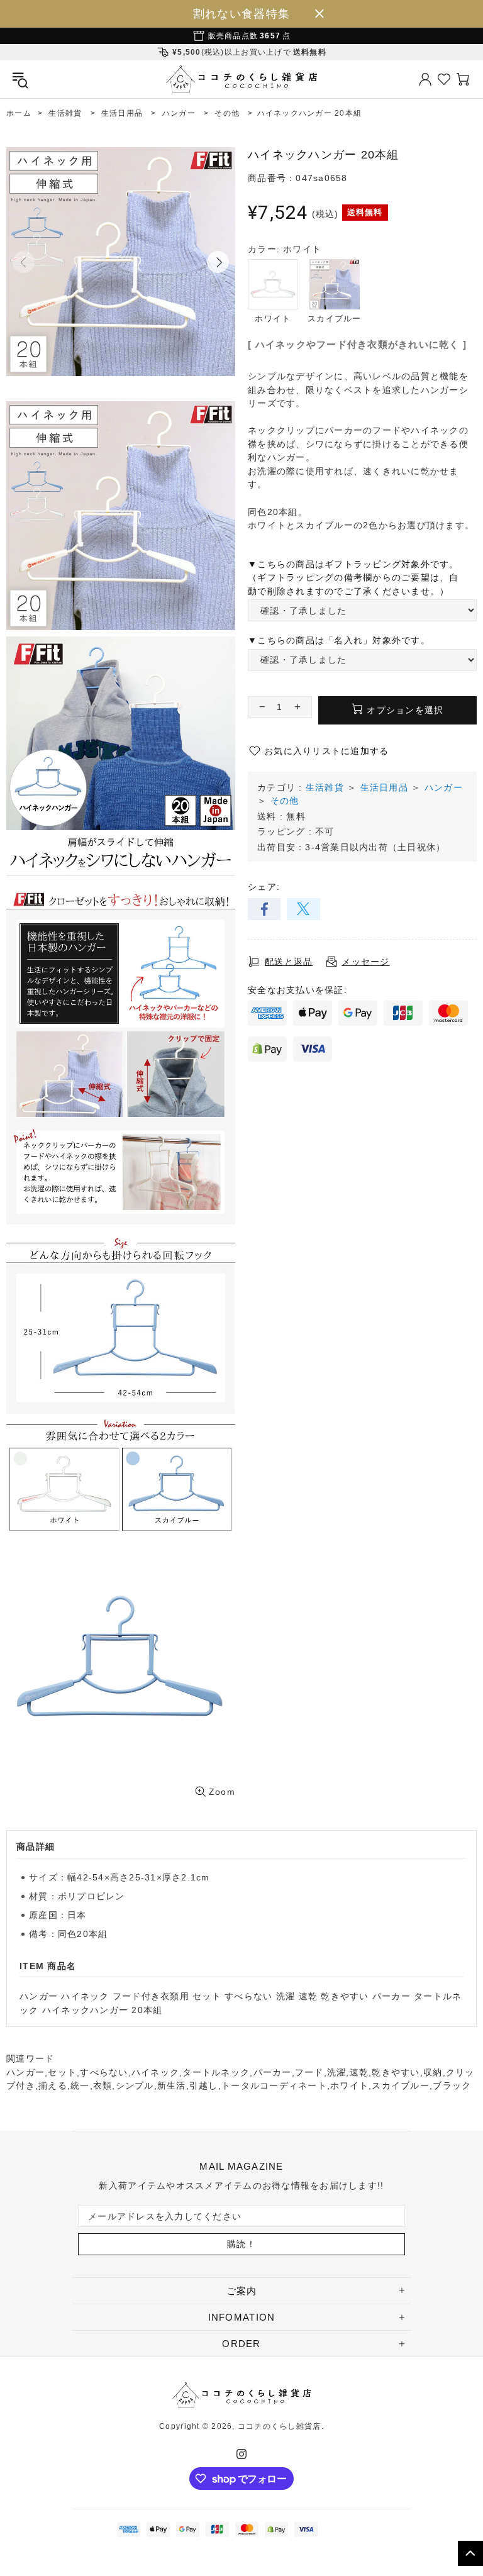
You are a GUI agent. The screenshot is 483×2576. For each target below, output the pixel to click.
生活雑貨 (325, 787)
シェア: (264, 887)
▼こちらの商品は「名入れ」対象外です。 (339, 640)
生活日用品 (384, 787)
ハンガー (444, 787)
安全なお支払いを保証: (297, 990)
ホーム (19, 113)
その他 (285, 801)
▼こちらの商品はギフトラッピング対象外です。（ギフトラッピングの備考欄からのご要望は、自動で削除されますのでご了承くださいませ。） (353, 578)
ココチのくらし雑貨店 (241, 79)
